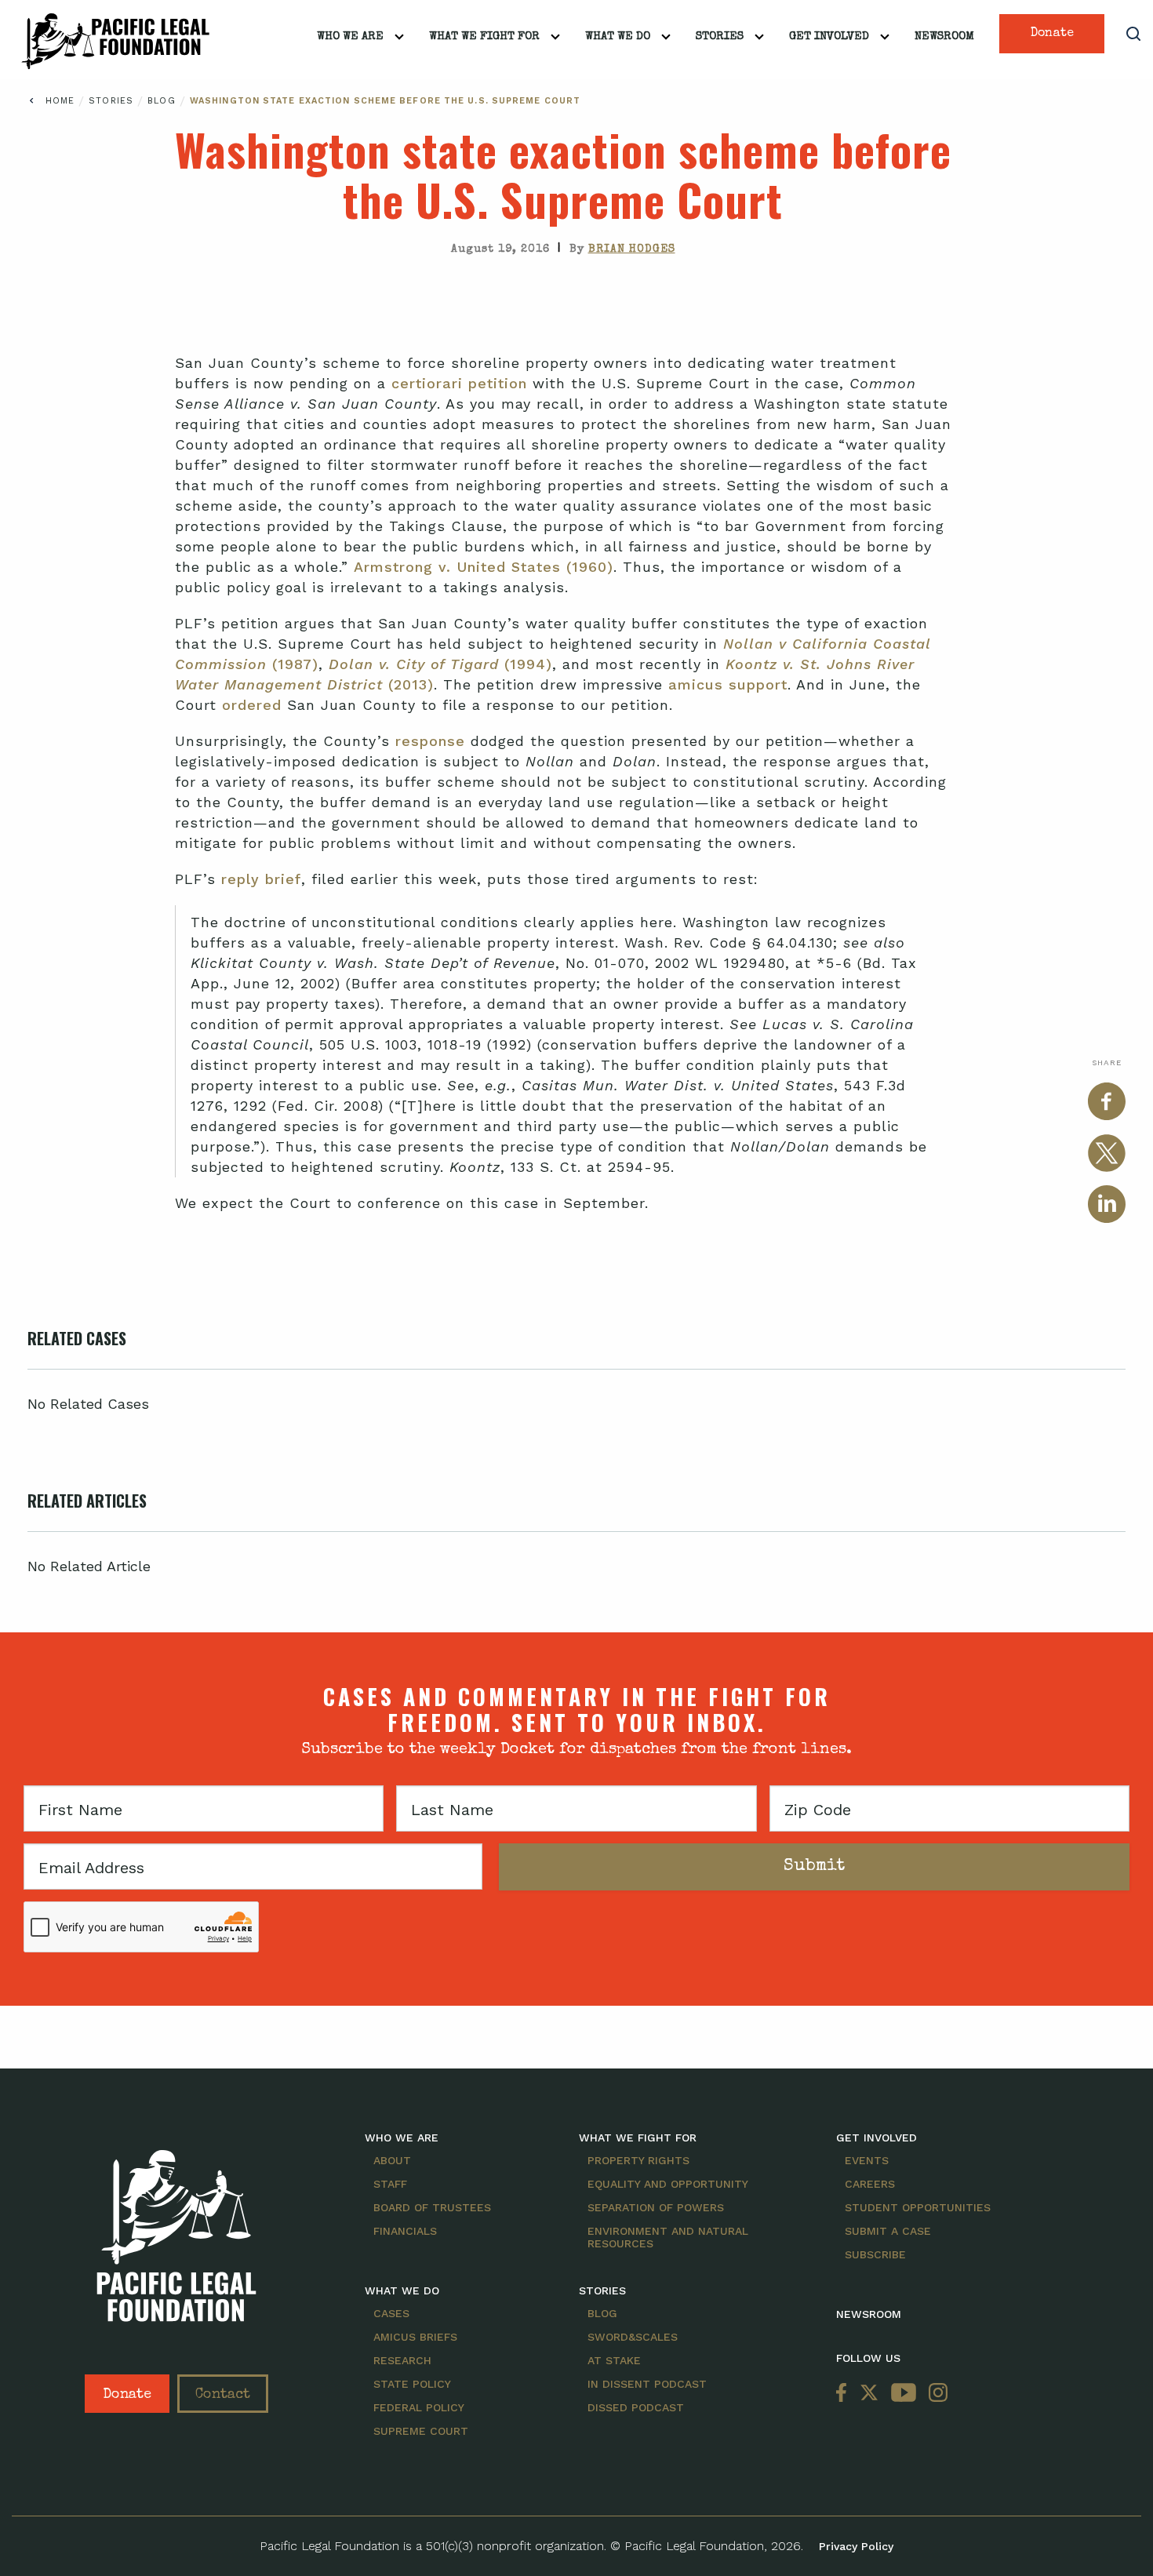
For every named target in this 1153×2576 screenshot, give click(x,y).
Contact (223, 2395)
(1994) (440, 664)
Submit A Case (888, 2231)
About (392, 2160)
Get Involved (829, 36)
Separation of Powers (656, 2207)
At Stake (614, 2360)
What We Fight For (484, 36)
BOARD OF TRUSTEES (432, 2207)
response (430, 741)
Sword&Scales (633, 2337)
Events (867, 2160)
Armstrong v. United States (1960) (484, 567)
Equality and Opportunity (668, 2184)
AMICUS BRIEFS (415, 2337)
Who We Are (350, 36)
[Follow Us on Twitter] (869, 2394)
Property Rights (638, 2160)
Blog (164, 101)
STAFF (390, 2184)
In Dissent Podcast (647, 2384)
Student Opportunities (918, 2207)
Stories (720, 36)
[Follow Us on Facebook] (845, 2394)
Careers (870, 2184)
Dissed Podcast (636, 2407)
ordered (252, 705)
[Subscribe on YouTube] (904, 2394)
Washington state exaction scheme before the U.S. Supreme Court (385, 101)
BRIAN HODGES (632, 249)
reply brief (261, 879)
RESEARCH (402, 2360)
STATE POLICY (412, 2384)
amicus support (728, 684)
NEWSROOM (869, 2314)
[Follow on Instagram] (935, 2394)
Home (60, 101)
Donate (1052, 34)
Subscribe (875, 2254)
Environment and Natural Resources (668, 2237)
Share (1107, 1062)
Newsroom (944, 36)
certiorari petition (459, 383)
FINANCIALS (405, 2231)
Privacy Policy (856, 2546)
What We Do (618, 36)
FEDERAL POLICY (419, 2407)
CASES (391, 2313)
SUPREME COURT (421, 2431)
